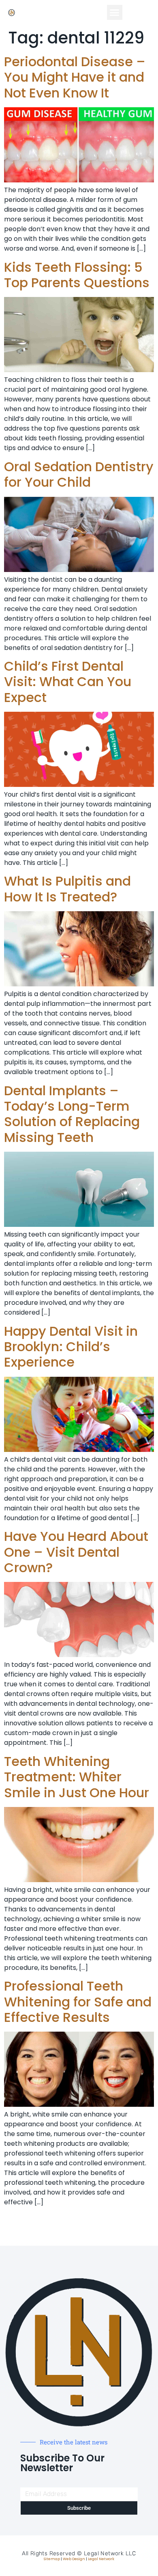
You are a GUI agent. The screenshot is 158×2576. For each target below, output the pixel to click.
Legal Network (101, 2559)
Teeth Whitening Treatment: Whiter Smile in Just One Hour (77, 1777)
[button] (115, 13)
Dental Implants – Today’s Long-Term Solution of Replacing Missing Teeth (72, 1114)
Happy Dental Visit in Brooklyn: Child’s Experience (71, 1347)
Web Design (74, 2559)
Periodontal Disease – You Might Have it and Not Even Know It (75, 77)
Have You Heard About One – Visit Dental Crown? (76, 1552)
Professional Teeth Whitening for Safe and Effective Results (78, 2002)
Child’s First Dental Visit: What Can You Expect (68, 682)
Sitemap (52, 2559)
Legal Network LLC (110, 2553)
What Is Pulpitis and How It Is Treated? (67, 889)
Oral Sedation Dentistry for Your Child (79, 474)
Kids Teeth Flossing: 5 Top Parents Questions (77, 275)
